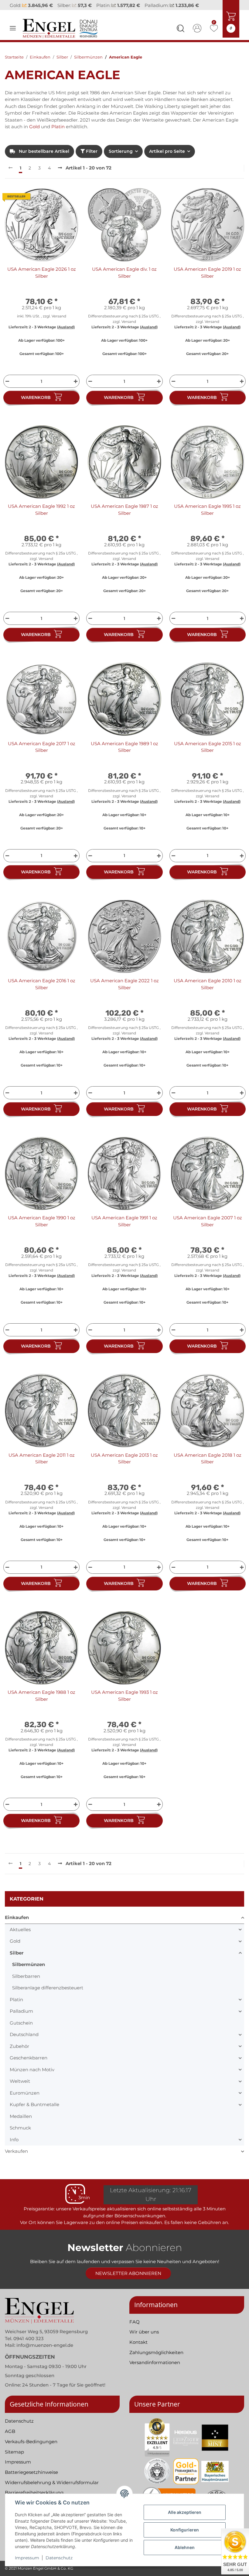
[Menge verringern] (7, 389)
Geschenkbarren (29, 2066)
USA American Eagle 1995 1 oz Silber (207, 518)
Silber (17, 1961)
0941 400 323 (29, 2346)
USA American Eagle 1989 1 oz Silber (124, 755)
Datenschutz (59, 2558)
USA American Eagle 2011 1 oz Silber (42, 1466)
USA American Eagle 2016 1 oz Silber (42, 992)
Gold (34, 135)
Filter (91, 159)
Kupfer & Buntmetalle (34, 2113)
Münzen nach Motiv (32, 2077)
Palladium (21, 2019)
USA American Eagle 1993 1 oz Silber (124, 1704)
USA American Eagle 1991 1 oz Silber (124, 1229)
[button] (181, 37)
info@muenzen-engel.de (45, 2353)
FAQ (135, 2330)
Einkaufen (17, 1926)
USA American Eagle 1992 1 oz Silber (41, 518)
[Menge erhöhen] (76, 389)
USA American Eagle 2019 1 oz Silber (207, 281)
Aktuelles (20, 1937)
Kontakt (138, 2350)
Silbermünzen (29, 1973)
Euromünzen (25, 2101)
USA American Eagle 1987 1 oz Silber (124, 518)
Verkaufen (16, 2159)
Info (14, 2147)
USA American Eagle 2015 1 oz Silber (208, 755)
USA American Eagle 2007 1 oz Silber (208, 1229)
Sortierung (121, 159)
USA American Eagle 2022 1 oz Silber (124, 992)
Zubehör (19, 2054)
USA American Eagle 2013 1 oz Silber (124, 1466)
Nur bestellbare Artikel (43, 159)
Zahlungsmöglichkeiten (156, 2360)
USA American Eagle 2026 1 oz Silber (42, 281)
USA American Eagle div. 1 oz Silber (124, 281)
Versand (59, 324)
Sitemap (14, 2460)
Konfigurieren (185, 2530)
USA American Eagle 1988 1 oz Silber (41, 1704)
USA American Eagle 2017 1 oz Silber (42, 755)
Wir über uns (144, 2340)
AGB (10, 2439)
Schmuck (20, 2136)
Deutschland (24, 2043)
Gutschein (21, 2031)
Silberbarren (26, 1984)
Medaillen (21, 2124)
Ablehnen (185, 2547)
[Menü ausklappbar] (13, 36)
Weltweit (20, 2089)
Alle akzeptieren (185, 2512)
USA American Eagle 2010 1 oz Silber (208, 992)
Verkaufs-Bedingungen (31, 2449)
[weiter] (60, 176)
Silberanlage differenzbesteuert (48, 1996)
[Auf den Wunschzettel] (68, 206)
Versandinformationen (155, 2371)
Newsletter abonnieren (128, 2281)
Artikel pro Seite (167, 159)
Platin (58, 135)
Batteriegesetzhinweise (31, 2480)
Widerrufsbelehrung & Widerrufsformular (52, 2490)
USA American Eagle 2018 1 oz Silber (208, 1466)
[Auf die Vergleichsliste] (52, 206)
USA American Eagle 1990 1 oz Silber (42, 1229)
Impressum (27, 2558)
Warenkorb (36, 406)
